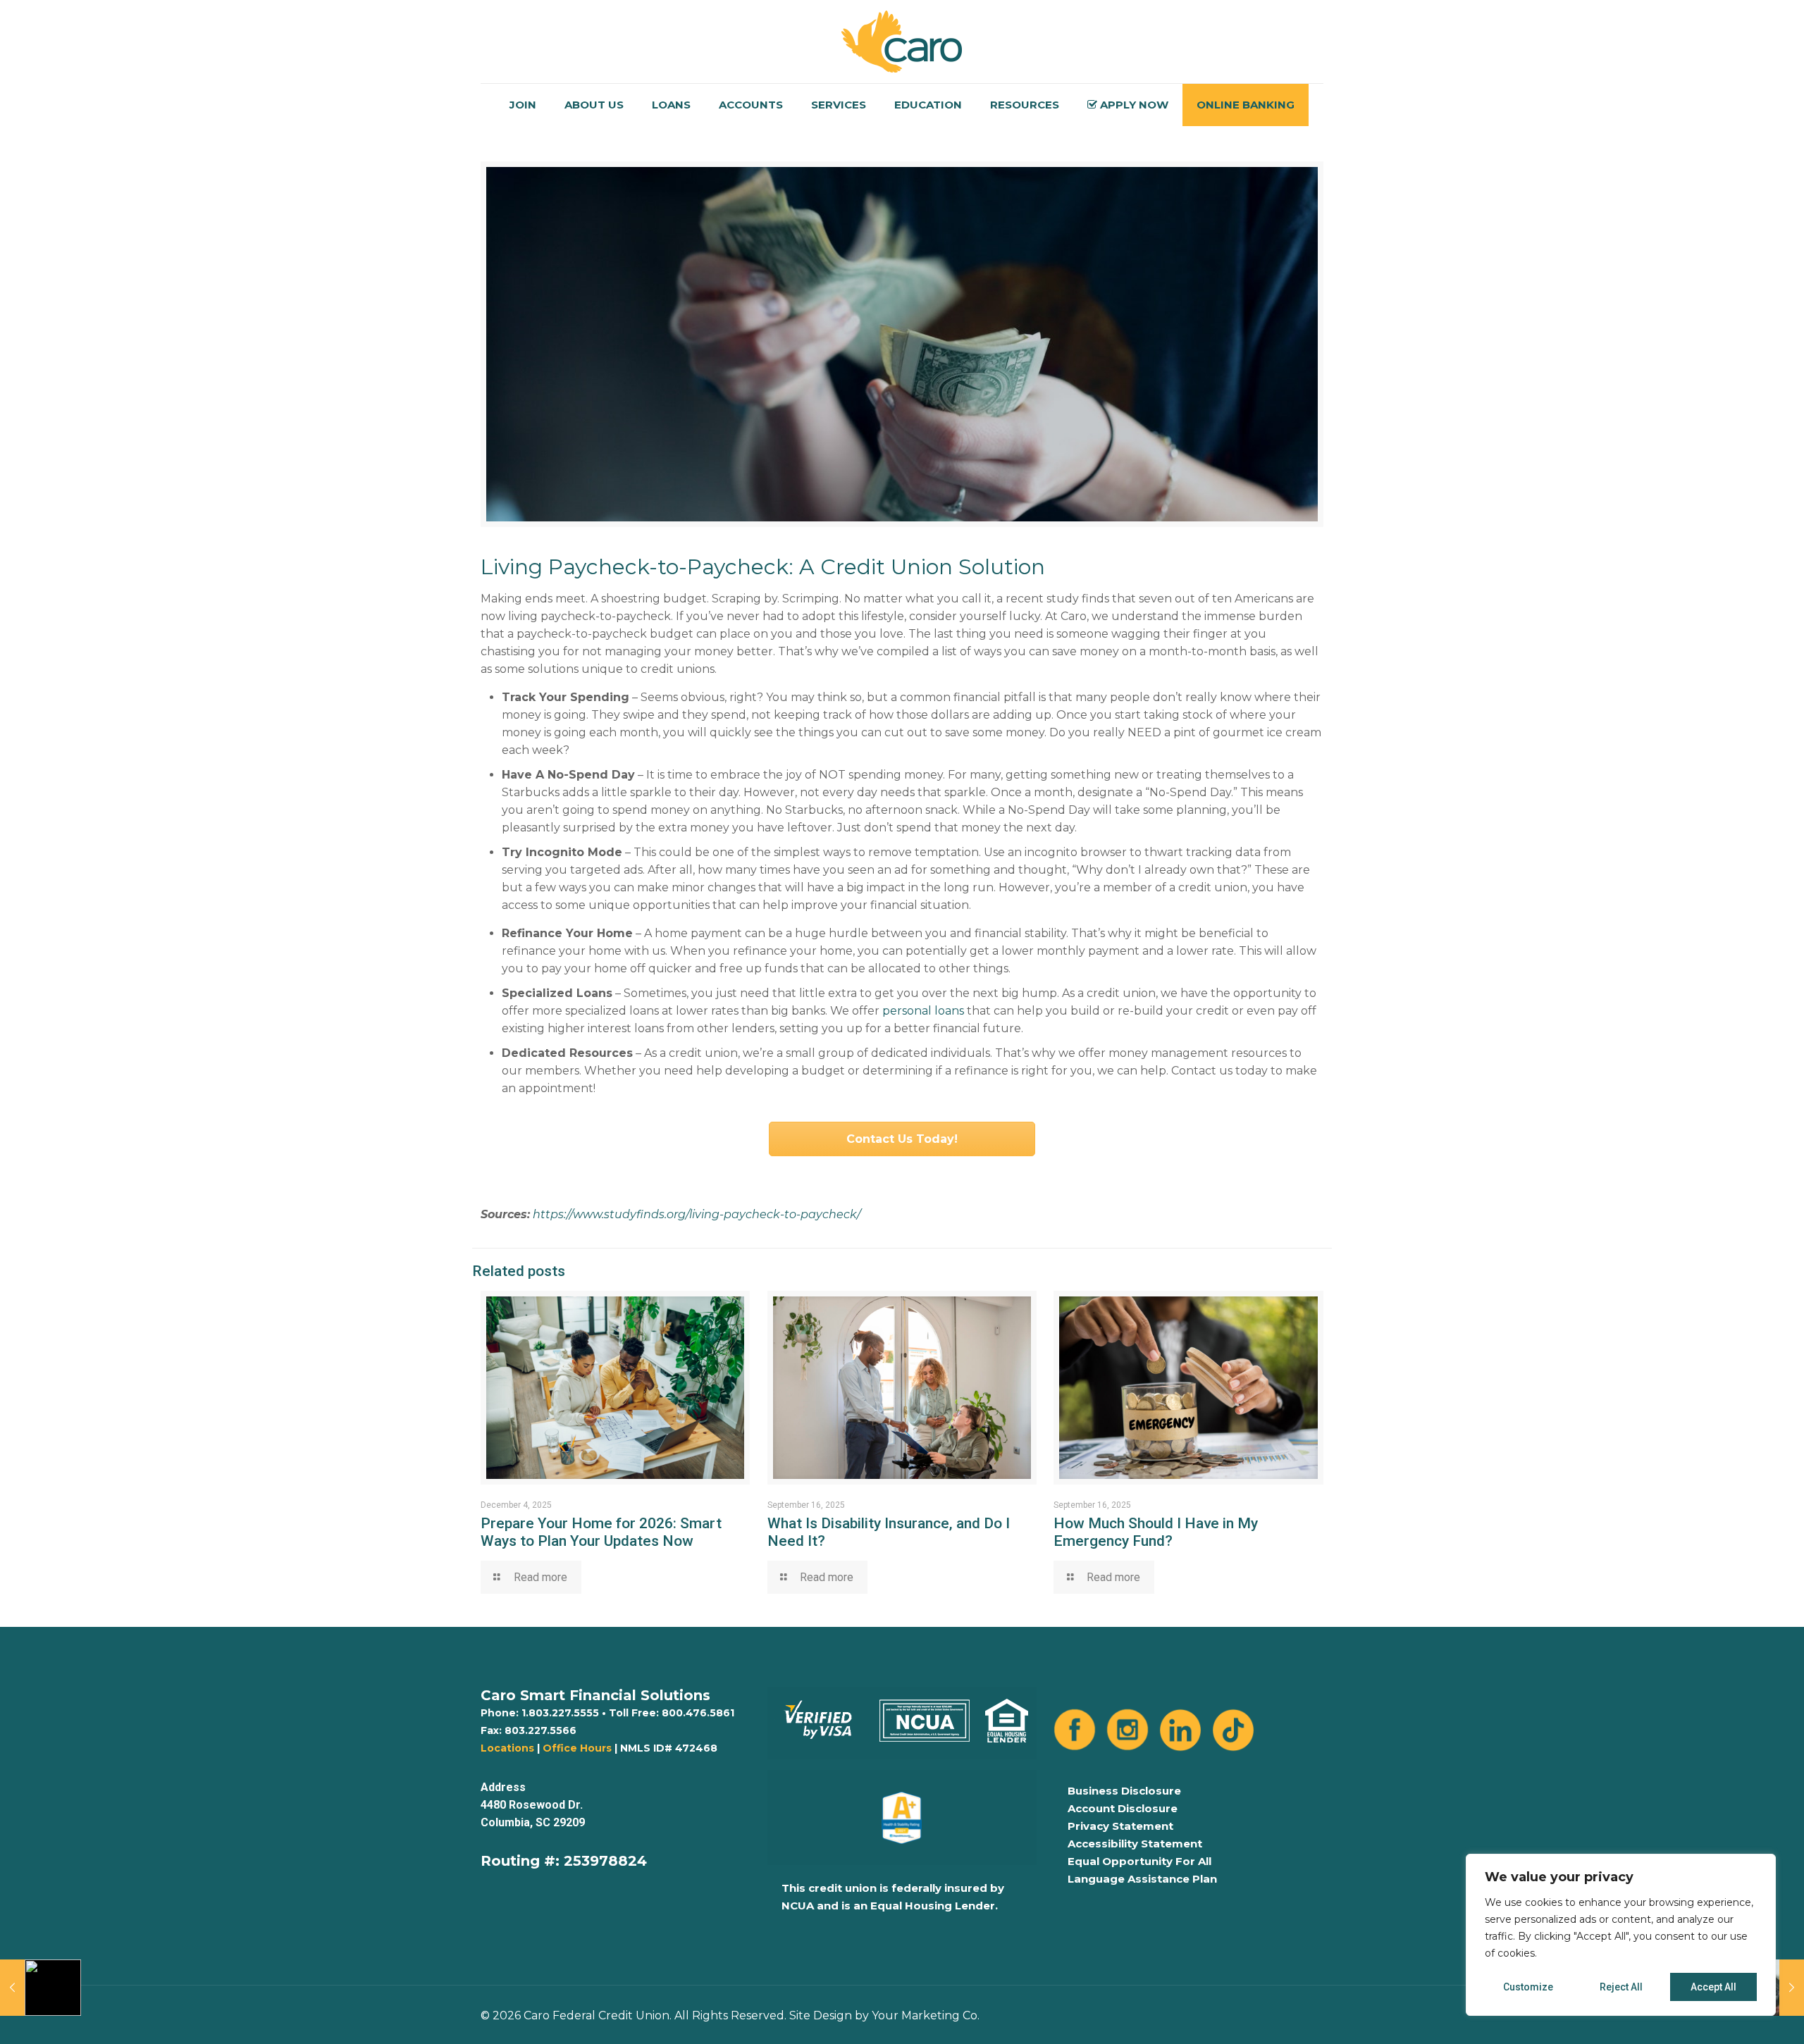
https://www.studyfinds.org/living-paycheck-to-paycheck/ (697, 1214)
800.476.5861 (698, 1713)
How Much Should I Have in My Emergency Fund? (1156, 1532)
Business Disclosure (1124, 1791)
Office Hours (577, 1748)
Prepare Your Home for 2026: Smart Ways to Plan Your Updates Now (601, 1532)
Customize (1528, 1987)
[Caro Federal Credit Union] (902, 42)
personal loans (923, 1011)
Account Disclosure (1123, 1808)
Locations (507, 1748)
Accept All (1713, 1987)
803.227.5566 (540, 1730)
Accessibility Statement (1135, 1844)
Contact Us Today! (902, 1139)
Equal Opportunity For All (1139, 1861)
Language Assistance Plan (1142, 1879)
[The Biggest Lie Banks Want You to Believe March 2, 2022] (41, 1988)
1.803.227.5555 (560, 1713)
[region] (1621, 1935)
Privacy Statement (1120, 1826)
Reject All (1621, 1987)
